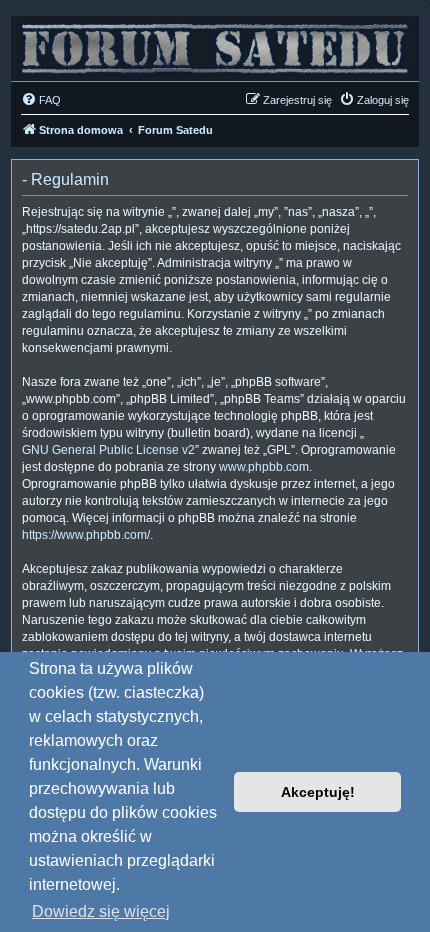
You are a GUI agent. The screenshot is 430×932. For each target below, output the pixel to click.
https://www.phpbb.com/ (86, 535)
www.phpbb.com (264, 467)
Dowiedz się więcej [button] (101, 911)
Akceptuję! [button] (318, 792)
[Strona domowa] (215, 43)
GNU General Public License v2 (108, 450)
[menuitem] (41, 100)
